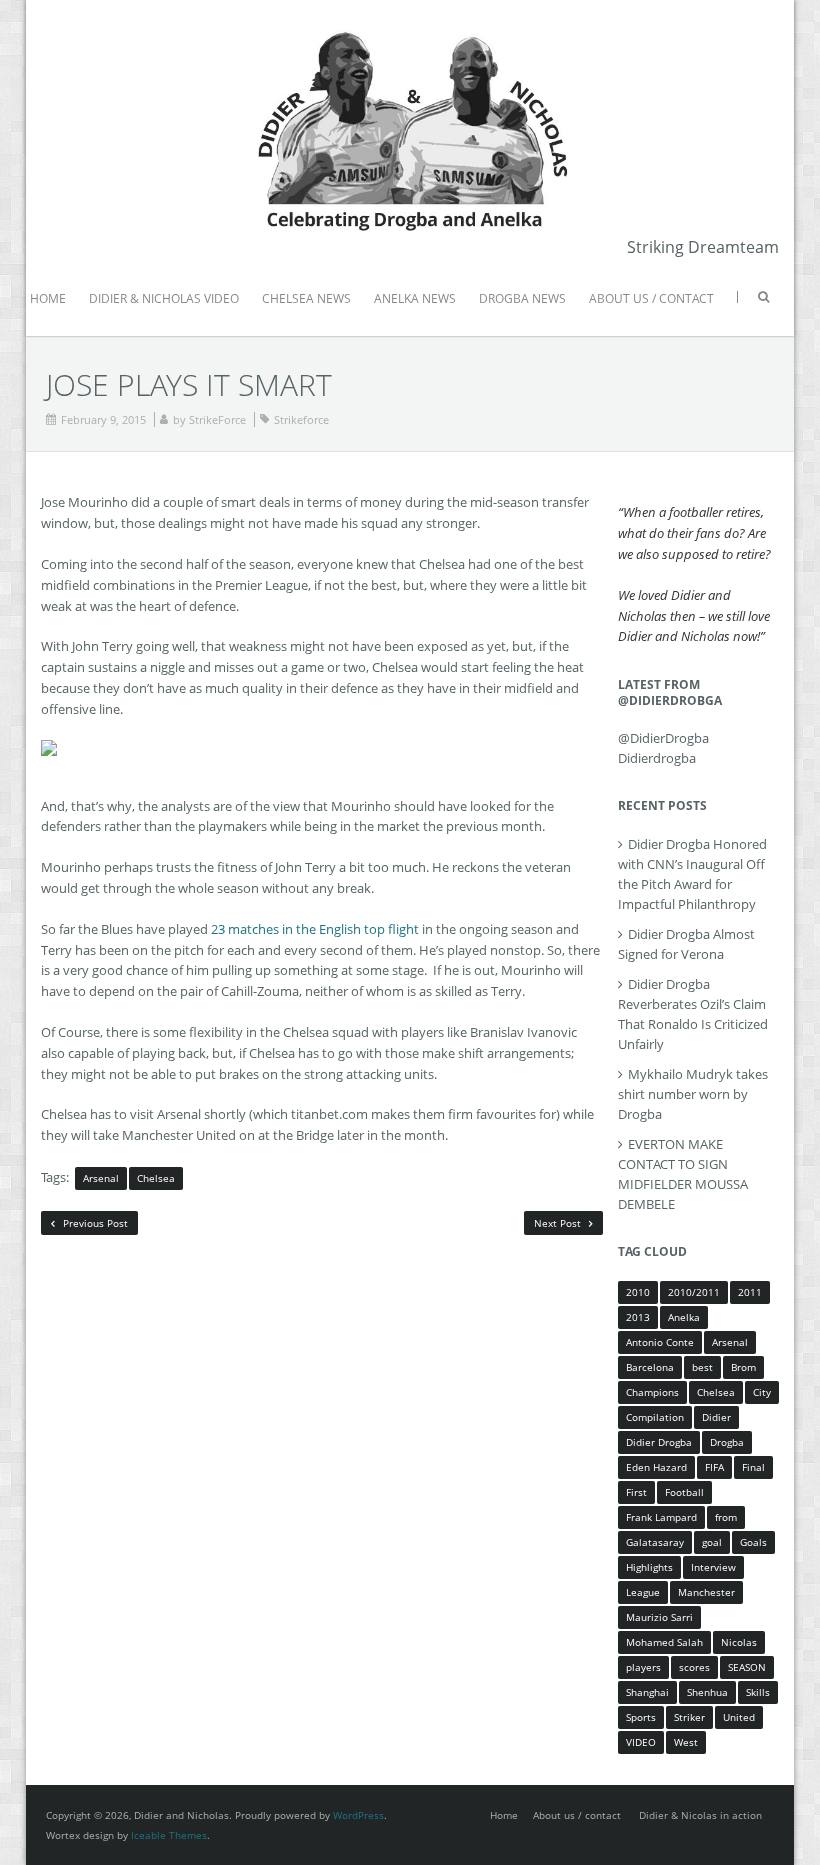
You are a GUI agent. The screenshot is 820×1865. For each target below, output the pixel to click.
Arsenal (101, 1178)
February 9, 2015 (103, 419)
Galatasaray (655, 1542)
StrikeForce (217, 419)
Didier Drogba (659, 1442)
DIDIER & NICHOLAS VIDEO (164, 298)
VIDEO (641, 1742)
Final (753, 1467)
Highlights (649, 1567)
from (726, 1517)
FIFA (714, 1467)
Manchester (706, 1592)
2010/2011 (694, 1292)
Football (684, 1492)
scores (694, 1667)
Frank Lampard (661, 1517)
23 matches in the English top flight (315, 929)
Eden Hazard (656, 1467)
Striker (689, 1717)
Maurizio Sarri (659, 1617)
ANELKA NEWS (415, 298)
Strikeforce (301, 419)
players (643, 1667)
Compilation (655, 1417)
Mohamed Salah (664, 1642)
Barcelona (650, 1367)
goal (712, 1542)
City (762, 1392)
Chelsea (156, 1178)
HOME (48, 298)
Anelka (684, 1317)
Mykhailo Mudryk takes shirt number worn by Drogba (693, 1094)
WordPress (358, 1815)
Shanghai (647, 1692)
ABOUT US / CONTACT (651, 298)
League (643, 1592)
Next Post (559, 1223)
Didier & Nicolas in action (700, 1815)
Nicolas (739, 1642)
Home (504, 1815)
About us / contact (577, 1815)
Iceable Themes (169, 1835)
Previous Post (94, 1223)
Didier (716, 1417)
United (739, 1717)
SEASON (747, 1667)
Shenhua (707, 1692)
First (636, 1492)
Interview (713, 1567)
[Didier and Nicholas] (410, 30)
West (686, 1742)
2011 (750, 1292)
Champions (652, 1392)
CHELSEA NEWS (306, 298)
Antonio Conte (660, 1342)
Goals (753, 1542)
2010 (638, 1292)
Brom (743, 1367)
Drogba (727, 1442)
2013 (638, 1317)
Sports (641, 1717)
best (702, 1367)
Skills (758, 1692)
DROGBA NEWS (522, 298)
